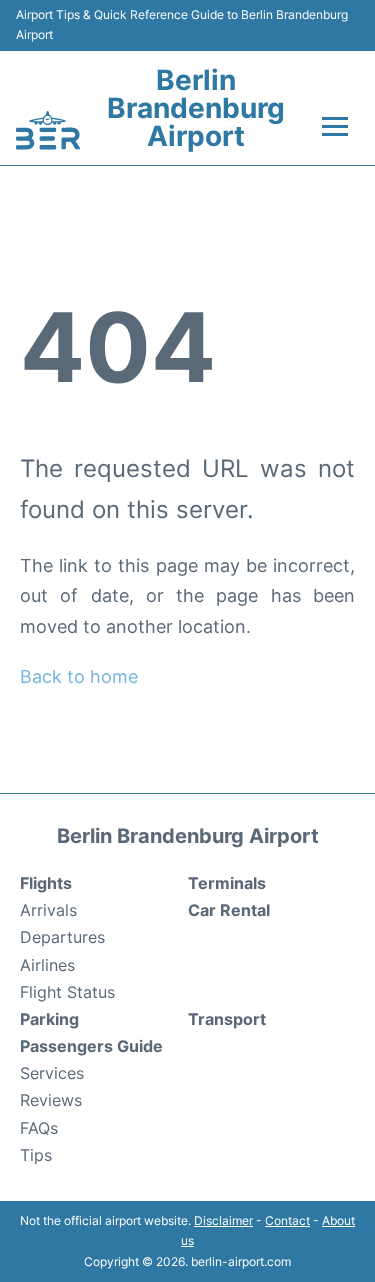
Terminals (227, 883)
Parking (49, 1019)
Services (52, 1073)
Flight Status (67, 992)
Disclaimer (223, 1220)
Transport (227, 1019)
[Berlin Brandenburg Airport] (48, 130)
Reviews (51, 1100)
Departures (62, 937)
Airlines (47, 965)
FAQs (39, 1128)
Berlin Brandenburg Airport (196, 108)
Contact (287, 1220)
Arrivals (48, 910)
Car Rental (229, 910)
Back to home (79, 676)
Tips (36, 1155)
